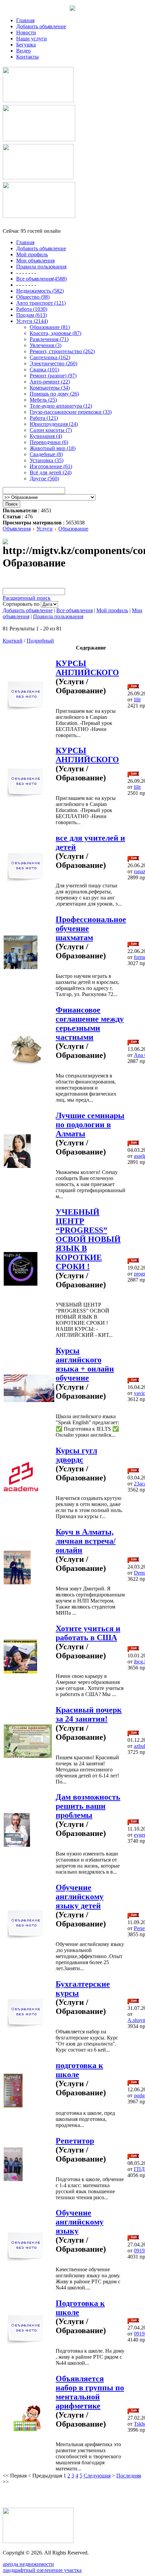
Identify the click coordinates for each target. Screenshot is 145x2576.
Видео (23, 51)
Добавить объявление (41, 26)
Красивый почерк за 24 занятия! (89, 1714)
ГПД (139, 2169)
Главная (25, 20)
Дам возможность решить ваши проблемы (88, 1806)
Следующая (97, 2476)
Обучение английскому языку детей (80, 1897)
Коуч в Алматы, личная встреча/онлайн (86, 1541)
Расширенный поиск (27, 598)
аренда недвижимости (28, 2564)
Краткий (13, 641)
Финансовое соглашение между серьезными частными (90, 1023)
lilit (137, 700)
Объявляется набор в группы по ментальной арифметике (90, 2392)
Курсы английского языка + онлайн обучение (85, 1364)
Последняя (129, 2476)
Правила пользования (58, 616)
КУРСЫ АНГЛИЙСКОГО (87, 668)
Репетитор (75, 2141)
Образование (73, 529)
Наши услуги (32, 39)
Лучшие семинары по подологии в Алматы (90, 1125)
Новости (26, 32)
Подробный (40, 641)
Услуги (45, 529)
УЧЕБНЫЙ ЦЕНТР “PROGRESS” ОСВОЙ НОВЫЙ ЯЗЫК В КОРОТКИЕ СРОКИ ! (88, 1239)
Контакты (27, 57)
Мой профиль (112, 610)
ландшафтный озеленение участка (42, 2570)
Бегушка (26, 45)
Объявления (17, 529)
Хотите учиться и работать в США (88, 1633)
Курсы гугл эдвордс (76, 1455)
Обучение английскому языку (80, 2222)
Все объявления (75, 610)
